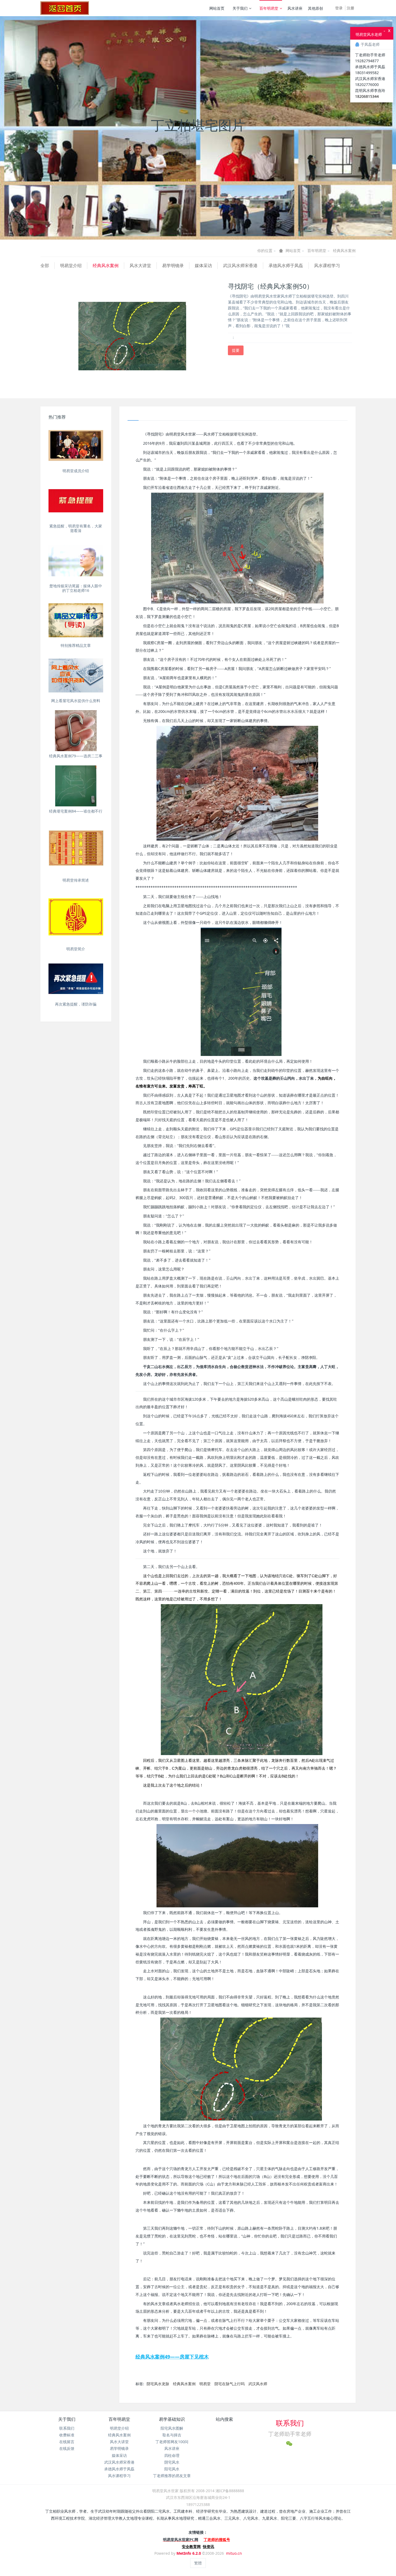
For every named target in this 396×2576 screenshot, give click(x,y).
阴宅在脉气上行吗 (230, 2384)
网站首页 (217, 8)
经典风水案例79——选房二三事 (76, 756)
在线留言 (67, 2442)
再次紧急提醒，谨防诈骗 (76, 1004)
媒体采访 (203, 265)
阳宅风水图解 (172, 2428)
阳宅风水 (172, 2469)
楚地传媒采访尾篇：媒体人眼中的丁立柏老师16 (76, 588)
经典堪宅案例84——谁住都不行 (76, 811)
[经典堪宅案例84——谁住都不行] (76, 786)
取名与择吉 (172, 2435)
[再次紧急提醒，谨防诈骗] (76, 979)
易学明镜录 (173, 265)
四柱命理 (172, 2455)
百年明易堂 (269, 8)
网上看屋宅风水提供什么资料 (76, 701)
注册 (350, 8)
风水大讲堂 (140, 265)
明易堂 (205, 2384)
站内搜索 (224, 2419)
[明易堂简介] (76, 917)
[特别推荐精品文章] (76, 620)
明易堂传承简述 (76, 880)
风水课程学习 (327, 265)
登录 (339, 8)
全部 (45, 265)
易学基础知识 (172, 2419)
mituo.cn (234, 2553)
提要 (236, 350)
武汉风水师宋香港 (240, 265)
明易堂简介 (76, 949)
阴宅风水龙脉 (158, 2384)
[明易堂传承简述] (76, 848)
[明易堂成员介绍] (76, 446)
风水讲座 (295, 8)
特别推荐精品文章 (76, 645)
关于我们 (240, 8)
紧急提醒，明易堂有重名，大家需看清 (76, 528)
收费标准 (67, 2435)
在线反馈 (67, 2448)
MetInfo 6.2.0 (189, 2553)
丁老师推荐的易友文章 (172, 2476)
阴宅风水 (172, 2462)
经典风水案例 (344, 251)
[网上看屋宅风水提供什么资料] (76, 675)
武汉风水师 (258, 2384)
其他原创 (315, 8)
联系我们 (67, 2428)
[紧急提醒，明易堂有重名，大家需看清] (76, 501)
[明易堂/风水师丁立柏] (65, 8)
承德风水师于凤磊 (286, 265)
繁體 (198, 2563)
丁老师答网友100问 (172, 2442)
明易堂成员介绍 (76, 471)
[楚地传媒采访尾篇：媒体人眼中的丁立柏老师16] (76, 561)
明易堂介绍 (71, 265)
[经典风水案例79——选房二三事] (76, 731)
